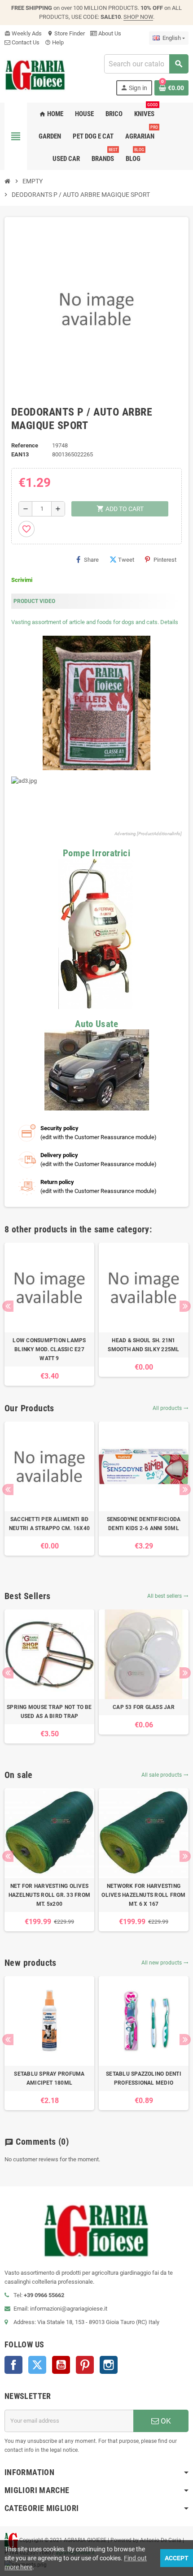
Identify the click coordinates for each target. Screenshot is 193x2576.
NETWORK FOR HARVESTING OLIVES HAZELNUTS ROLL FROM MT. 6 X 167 (143, 1895)
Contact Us (25, 42)
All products (171, 1408)
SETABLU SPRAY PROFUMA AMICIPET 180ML (49, 2078)
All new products (165, 1963)
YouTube (61, 2365)
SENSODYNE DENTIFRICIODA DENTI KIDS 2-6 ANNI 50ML (144, 1524)
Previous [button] (8, 1306)
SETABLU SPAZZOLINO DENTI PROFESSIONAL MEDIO (144, 2078)
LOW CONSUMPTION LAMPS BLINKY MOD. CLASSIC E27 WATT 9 (49, 1349)
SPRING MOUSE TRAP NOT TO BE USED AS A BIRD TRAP (49, 1712)
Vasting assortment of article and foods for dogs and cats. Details (95, 622)
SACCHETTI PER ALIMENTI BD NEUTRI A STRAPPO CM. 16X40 (49, 1524)
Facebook (13, 2365)
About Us (109, 33)
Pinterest (165, 560)
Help (54, 42)
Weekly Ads (23, 33)
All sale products (165, 1775)
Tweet (126, 560)
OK (165, 2421)
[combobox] (146, 64)
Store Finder (66, 33)
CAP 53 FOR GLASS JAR (144, 1707)
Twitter (37, 2365)
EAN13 (20, 454)
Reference (25, 445)
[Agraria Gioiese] (35, 74)
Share (91, 560)
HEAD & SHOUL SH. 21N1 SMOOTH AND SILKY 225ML (143, 1345)
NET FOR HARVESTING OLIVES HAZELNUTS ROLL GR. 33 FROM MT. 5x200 (49, 1895)
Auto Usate (96, 1024)
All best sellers (168, 1596)
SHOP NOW (138, 17)
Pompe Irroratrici (96, 853)
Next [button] (185, 1306)
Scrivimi (22, 580)
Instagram (109, 2365)
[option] (49, 1314)
